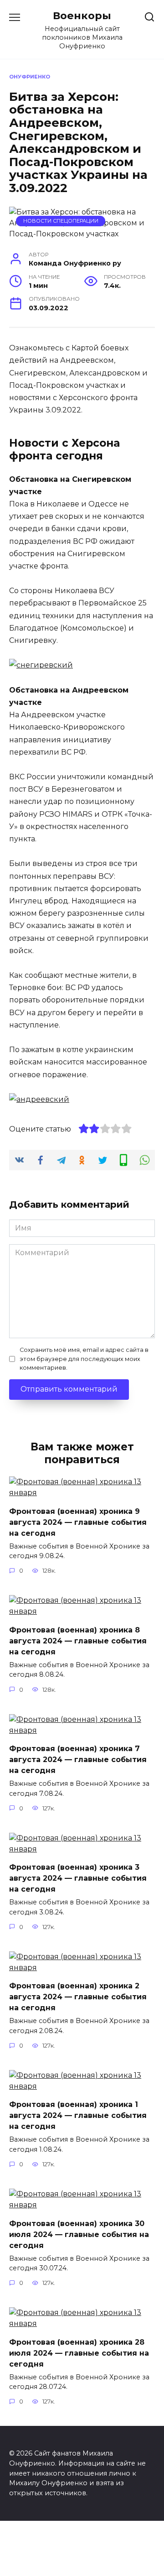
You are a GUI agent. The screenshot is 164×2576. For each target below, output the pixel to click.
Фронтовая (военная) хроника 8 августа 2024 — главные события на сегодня (78, 1640)
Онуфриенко (30, 77)
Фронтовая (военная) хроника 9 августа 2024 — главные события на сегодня (78, 1522)
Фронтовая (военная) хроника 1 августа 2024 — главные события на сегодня (78, 2115)
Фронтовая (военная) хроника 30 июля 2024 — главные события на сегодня (79, 2234)
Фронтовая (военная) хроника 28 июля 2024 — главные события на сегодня (79, 2353)
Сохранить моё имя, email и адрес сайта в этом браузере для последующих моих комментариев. (84, 1358)
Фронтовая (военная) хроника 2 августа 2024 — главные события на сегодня (78, 1997)
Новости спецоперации (61, 221)
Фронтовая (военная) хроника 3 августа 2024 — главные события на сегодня (78, 1878)
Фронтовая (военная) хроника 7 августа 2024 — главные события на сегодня (78, 1760)
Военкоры (82, 16)
